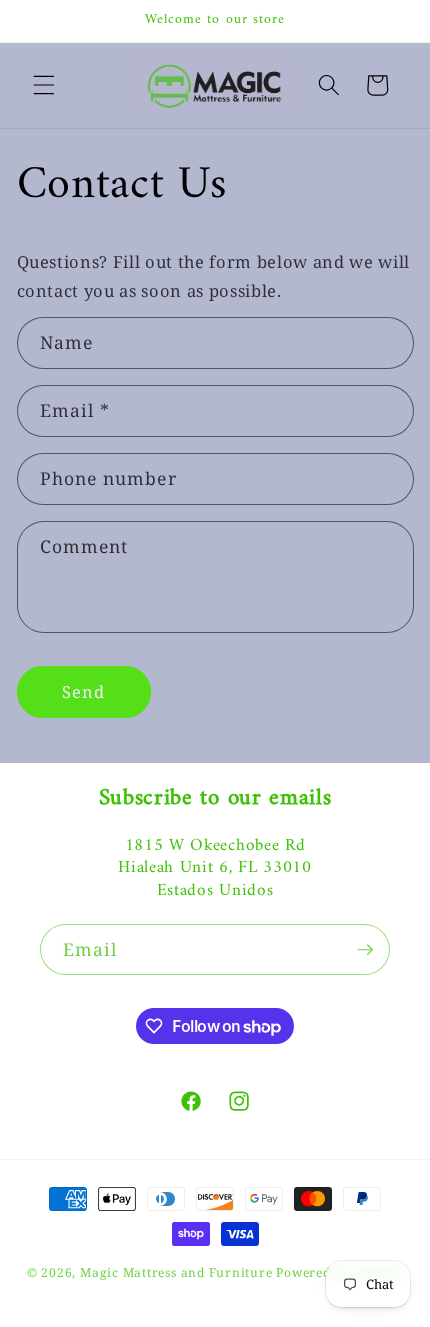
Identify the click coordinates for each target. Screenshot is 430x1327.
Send (83, 691)
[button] (44, 85)
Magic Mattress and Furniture (178, 1272)
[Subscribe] (365, 950)
